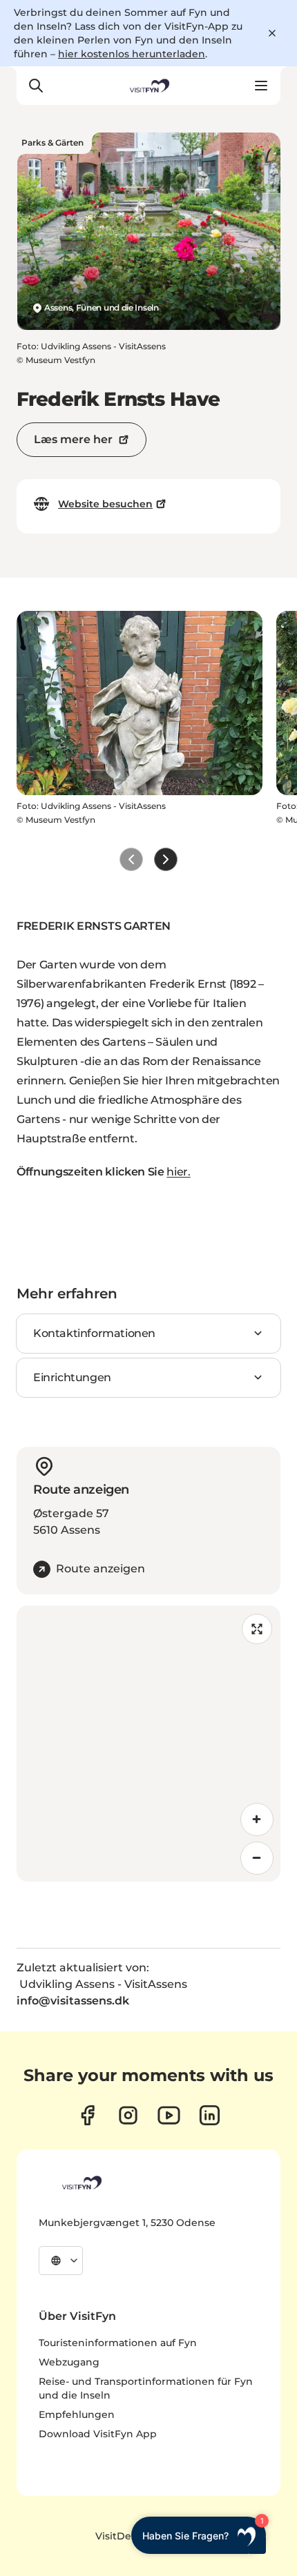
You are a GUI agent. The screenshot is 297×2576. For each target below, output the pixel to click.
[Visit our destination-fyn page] (210, 2115)
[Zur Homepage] (148, 86)
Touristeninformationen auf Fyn (118, 2343)
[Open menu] (261, 86)
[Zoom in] (257, 1819)
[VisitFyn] (81, 2183)
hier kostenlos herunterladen (132, 54)
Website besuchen (105, 504)
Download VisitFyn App (98, 2434)
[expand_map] (257, 1629)
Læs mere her (73, 439)
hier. (178, 1172)
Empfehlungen (77, 2414)
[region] (148, 1744)
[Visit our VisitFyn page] (87, 2115)
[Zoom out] (257, 1858)
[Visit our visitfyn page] (128, 2115)
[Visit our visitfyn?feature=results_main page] (169, 2115)
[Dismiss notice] (272, 33)
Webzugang (69, 2362)
